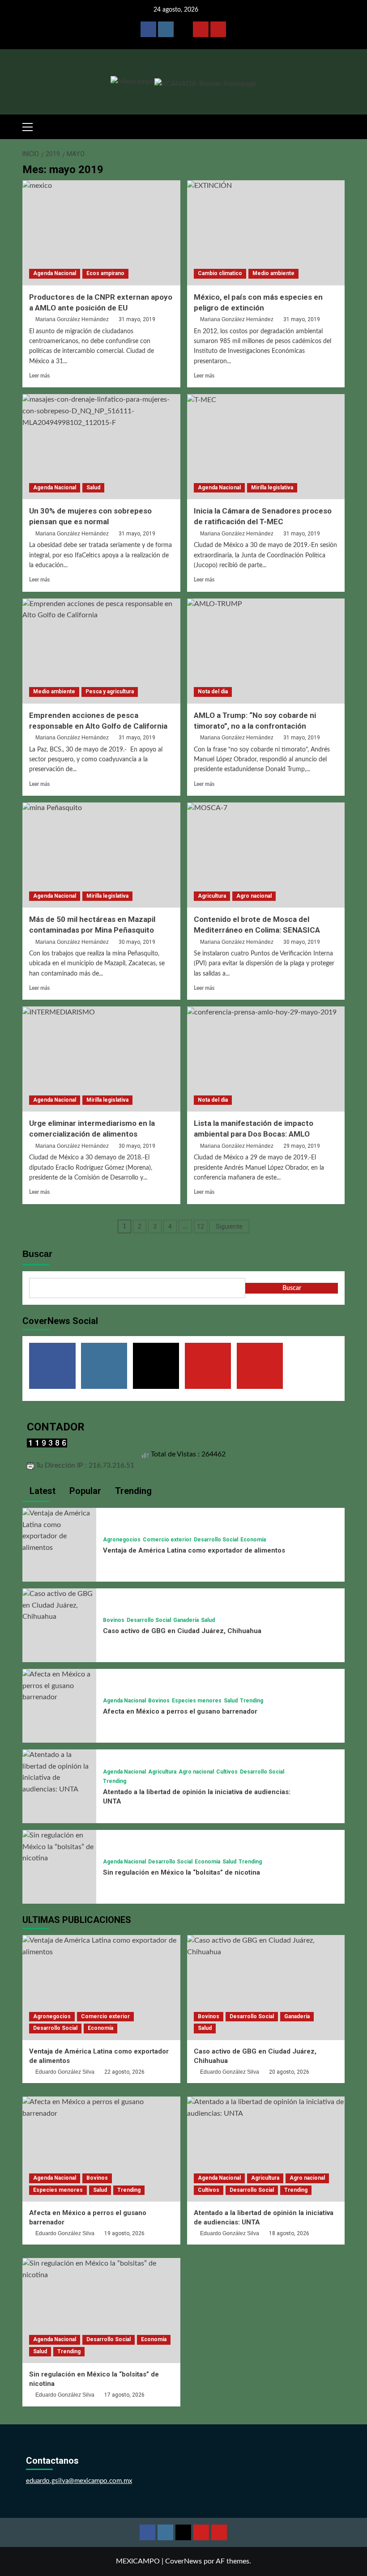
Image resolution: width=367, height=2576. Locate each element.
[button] (31, 126)
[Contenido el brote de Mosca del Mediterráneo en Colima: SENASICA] (266, 855)
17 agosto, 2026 (124, 2395)
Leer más (39, 376)
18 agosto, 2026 (289, 2233)
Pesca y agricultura (110, 692)
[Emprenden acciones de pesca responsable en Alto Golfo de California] (101, 651)
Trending (252, 1701)
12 (201, 1226)
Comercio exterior (167, 1540)
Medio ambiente (273, 273)
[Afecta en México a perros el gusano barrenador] (59, 1685)
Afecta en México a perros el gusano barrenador (180, 1711)
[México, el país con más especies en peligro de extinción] (266, 233)
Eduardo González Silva (65, 2072)
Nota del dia (213, 692)
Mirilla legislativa (272, 488)
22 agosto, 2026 (124, 2072)
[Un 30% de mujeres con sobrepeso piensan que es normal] (101, 447)
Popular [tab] (84, 1491)
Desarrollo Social (216, 1540)
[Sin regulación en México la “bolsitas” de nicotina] (59, 1846)
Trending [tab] (132, 1491)
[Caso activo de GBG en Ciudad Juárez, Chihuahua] (59, 1605)
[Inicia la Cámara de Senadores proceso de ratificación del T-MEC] (266, 447)
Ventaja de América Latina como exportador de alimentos (194, 1550)
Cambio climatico (220, 273)
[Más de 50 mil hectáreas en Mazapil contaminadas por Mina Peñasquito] (101, 855)
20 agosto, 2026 (289, 2072)
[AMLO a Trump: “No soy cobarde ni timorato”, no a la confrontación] (266, 651)
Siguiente (229, 1226)
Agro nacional (254, 896)
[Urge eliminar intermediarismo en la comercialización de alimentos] (101, 1059)
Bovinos (114, 1620)
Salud (93, 488)
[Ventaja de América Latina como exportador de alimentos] (59, 1530)
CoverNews (183, 2561)
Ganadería (186, 1620)
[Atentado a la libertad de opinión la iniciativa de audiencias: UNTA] (59, 1772)
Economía (253, 1540)
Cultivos (227, 1772)
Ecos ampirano (105, 273)
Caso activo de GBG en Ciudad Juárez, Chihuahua (182, 1631)
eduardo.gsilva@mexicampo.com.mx (79, 2481)
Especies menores (197, 1701)
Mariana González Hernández (72, 319)
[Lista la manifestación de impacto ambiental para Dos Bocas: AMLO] (266, 1059)
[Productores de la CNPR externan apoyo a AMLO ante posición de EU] (101, 233)
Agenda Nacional (55, 273)
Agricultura (212, 896)
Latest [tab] (41, 1491)
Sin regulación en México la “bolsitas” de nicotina (181, 1872)
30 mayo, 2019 (137, 942)
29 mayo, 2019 (302, 1146)
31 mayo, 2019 (137, 319)
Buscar (37, 1254)
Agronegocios (122, 1540)
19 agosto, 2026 (124, 2233)
